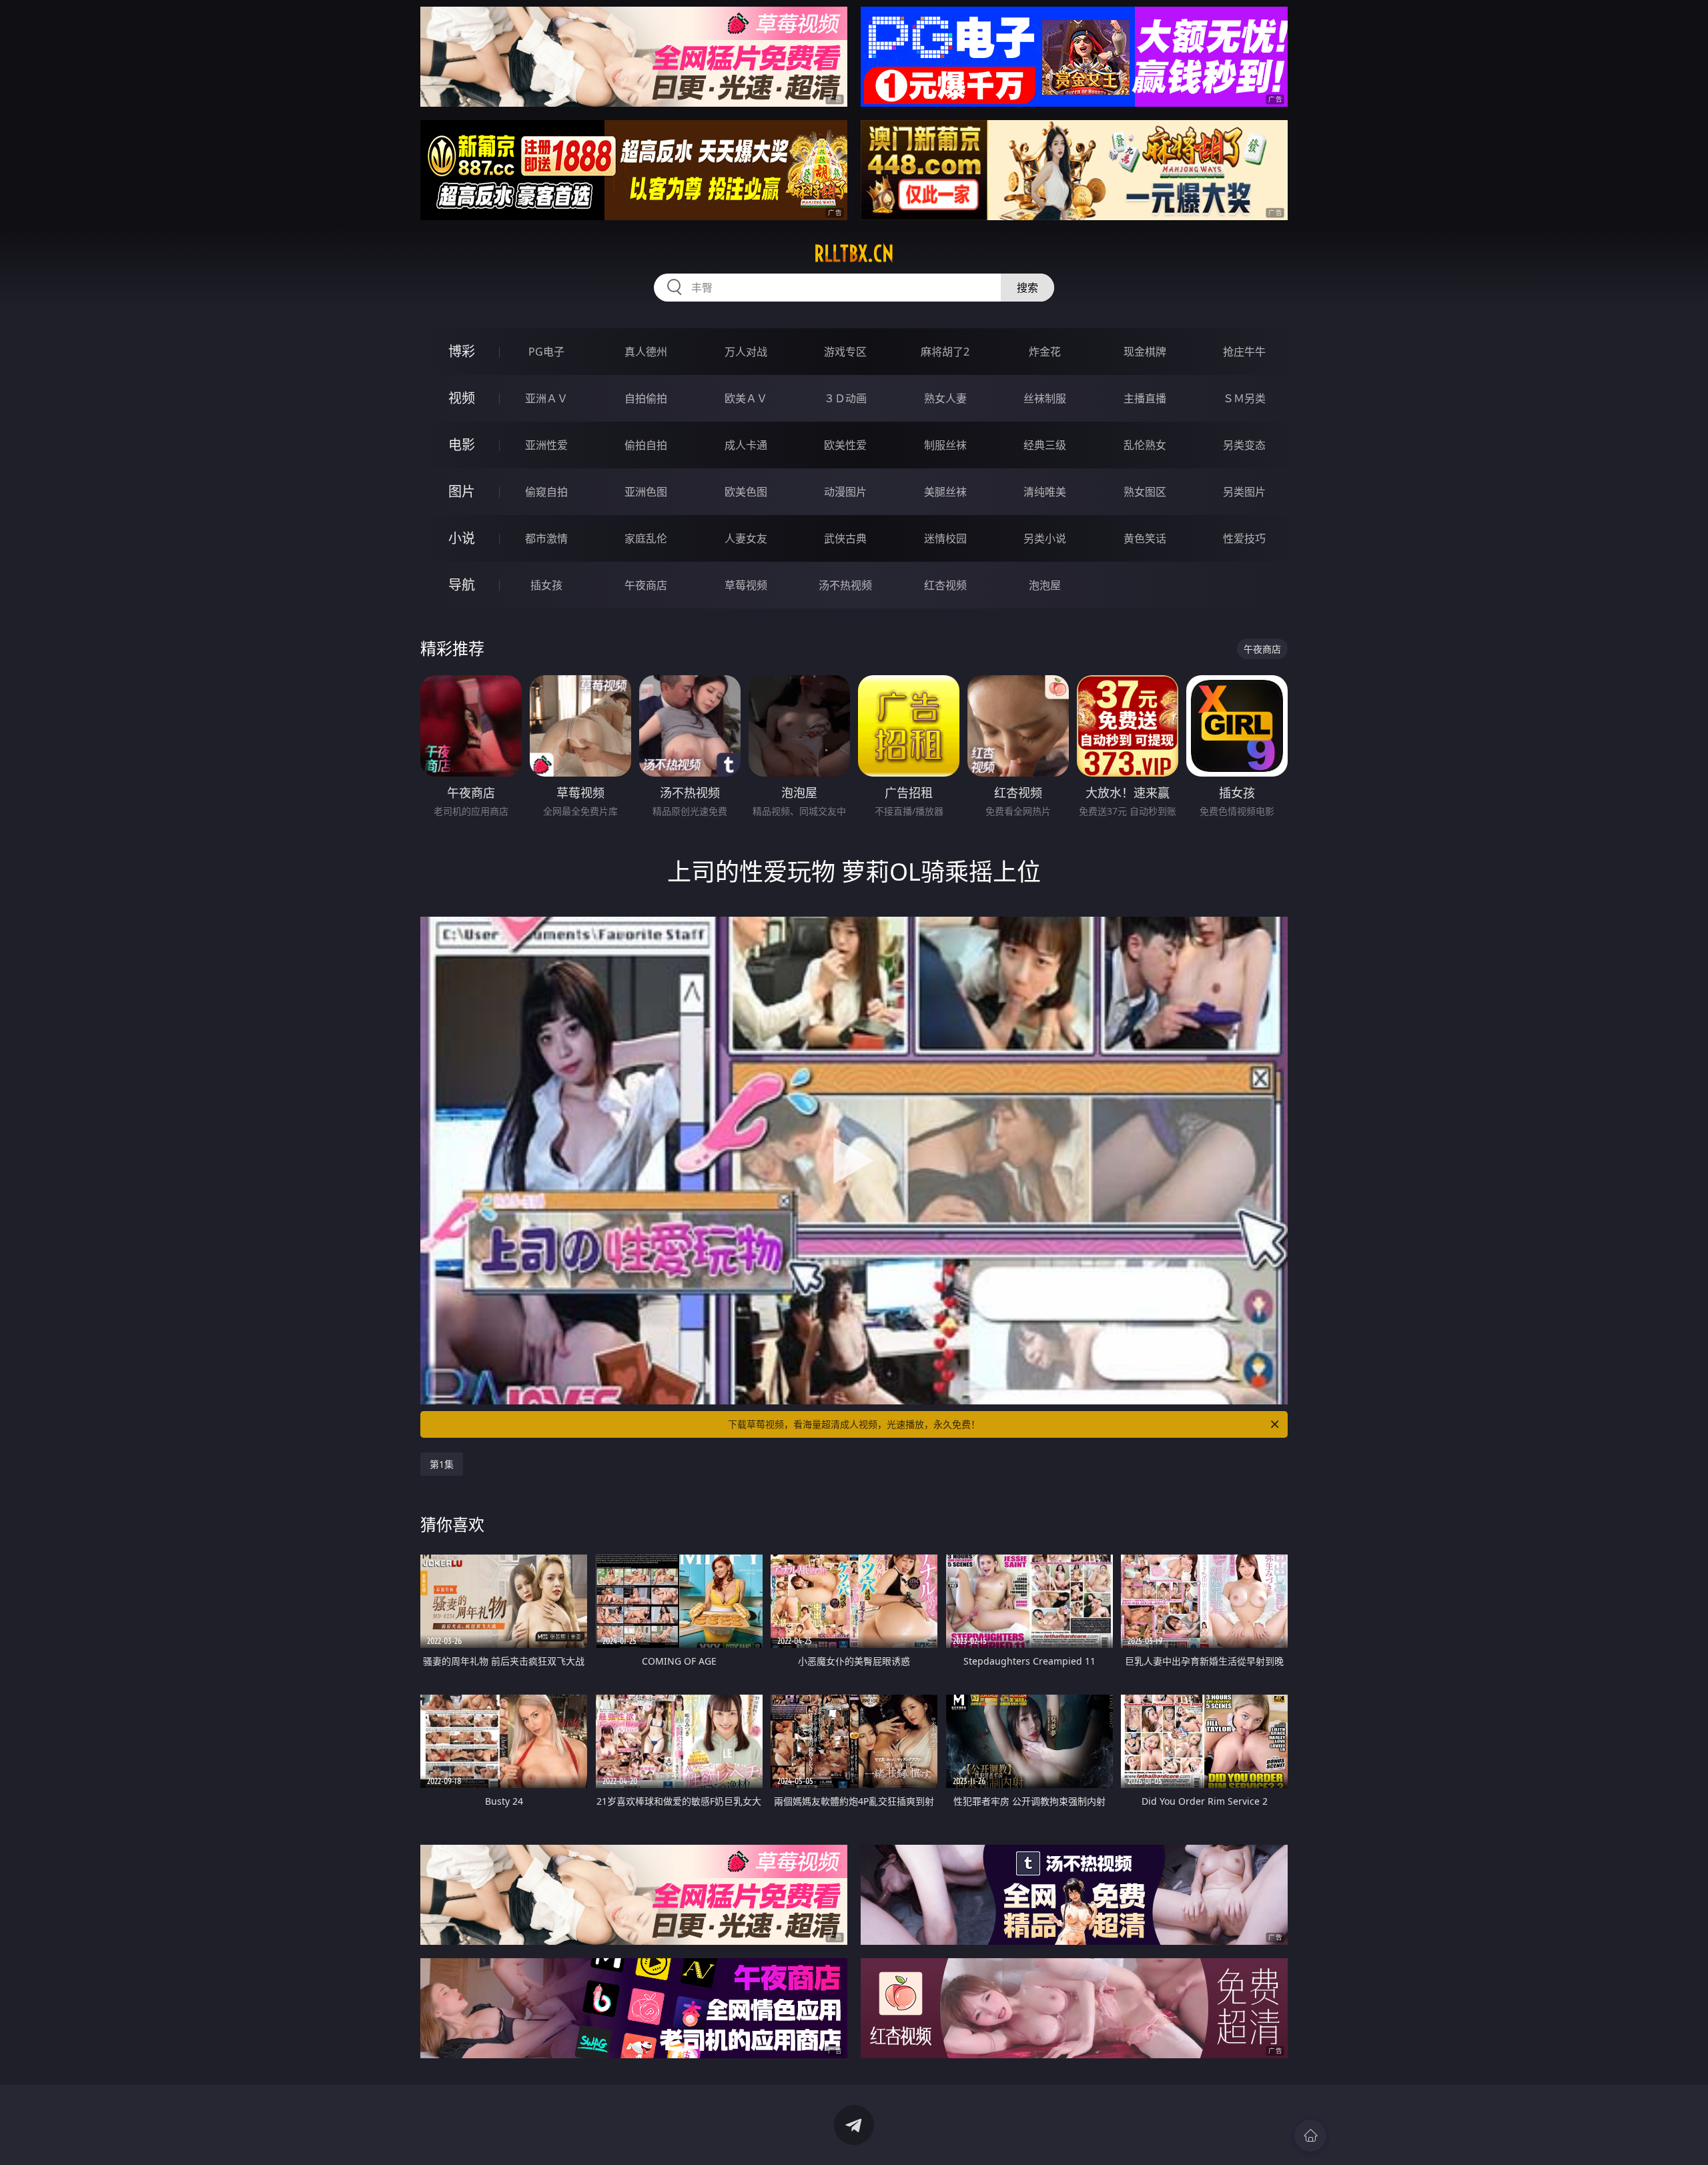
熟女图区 (1145, 492)
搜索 (1027, 288)
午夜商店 (646, 585)
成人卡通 (746, 445)
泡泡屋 (1045, 585)
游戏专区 (845, 352)
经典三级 (1045, 445)
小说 (462, 538)
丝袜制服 (1045, 398)
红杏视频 (945, 585)
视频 (462, 398)
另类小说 (1045, 538)
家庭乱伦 (646, 538)
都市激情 (546, 538)
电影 (462, 445)
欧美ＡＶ (746, 398)
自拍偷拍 (646, 398)
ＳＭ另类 (1244, 398)
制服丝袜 (945, 445)
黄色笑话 (1145, 538)
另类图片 (1244, 492)
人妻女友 (746, 538)
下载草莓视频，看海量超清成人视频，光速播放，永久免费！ (854, 1424)
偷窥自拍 (546, 492)
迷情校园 (945, 538)
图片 (462, 491)
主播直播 (1145, 398)
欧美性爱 (845, 445)
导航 (462, 585)
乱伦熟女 (1145, 445)
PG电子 (546, 352)
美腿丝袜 (945, 492)
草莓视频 (746, 585)
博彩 (462, 351)
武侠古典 (845, 538)
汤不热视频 (845, 585)
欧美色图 (746, 492)
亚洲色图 (646, 492)
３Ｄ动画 (845, 398)
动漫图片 (845, 492)
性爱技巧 (1244, 538)
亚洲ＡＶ (546, 398)
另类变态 (1244, 445)
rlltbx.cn (854, 254)
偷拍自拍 (646, 445)
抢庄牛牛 (1244, 352)
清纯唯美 (1045, 492)
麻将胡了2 (945, 352)
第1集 (442, 1464)
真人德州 (646, 352)
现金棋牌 (1145, 352)
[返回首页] (1310, 2136)
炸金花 (1045, 352)
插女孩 (546, 585)
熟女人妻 (945, 398)
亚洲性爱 (546, 445)
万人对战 (746, 352)
